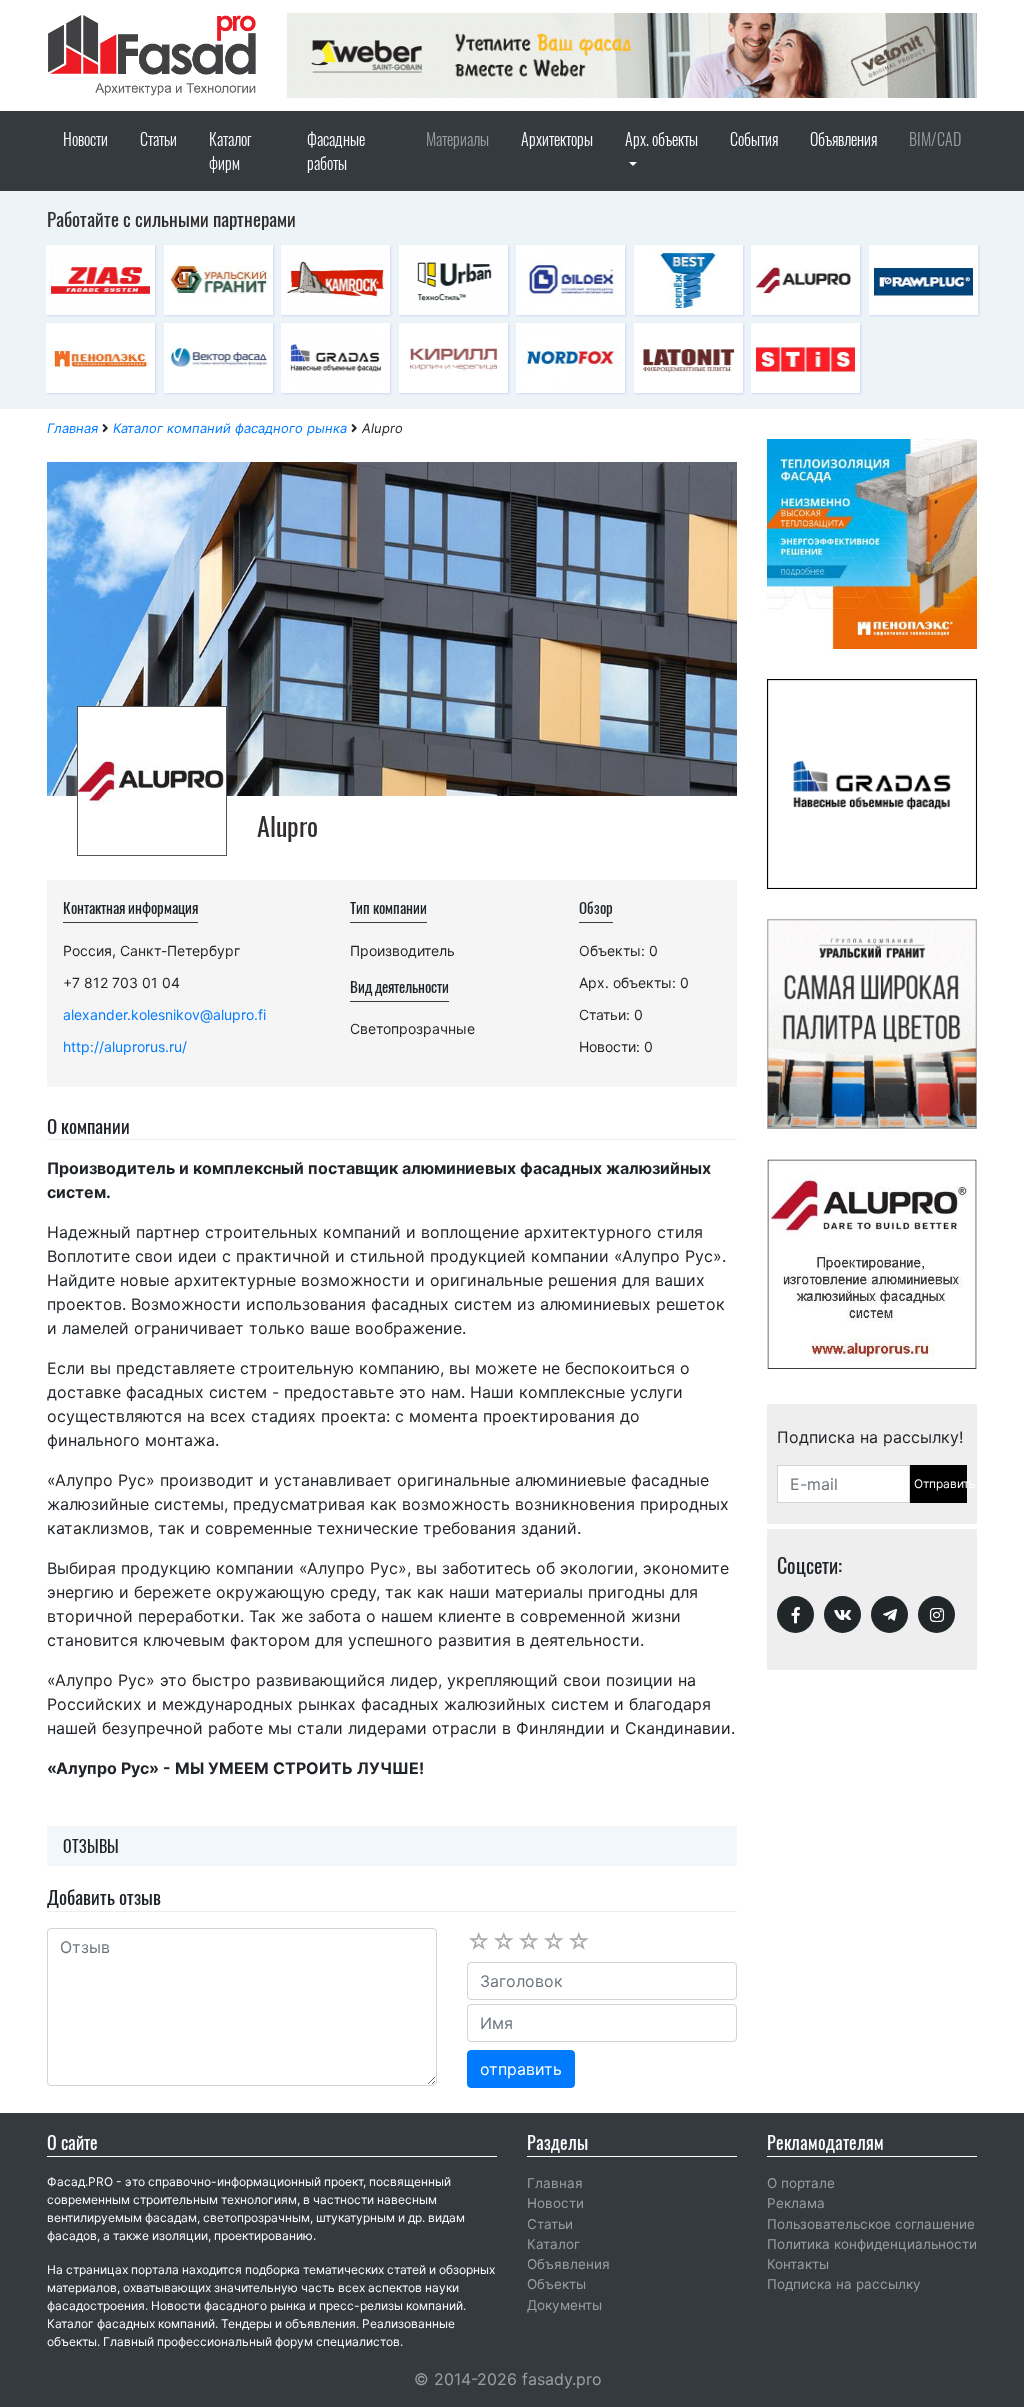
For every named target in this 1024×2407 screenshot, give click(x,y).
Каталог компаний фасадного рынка (230, 428)
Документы (564, 2305)
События (754, 139)
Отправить (940, 1483)
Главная (72, 428)
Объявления (843, 139)
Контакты (798, 2264)
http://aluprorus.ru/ (125, 1046)
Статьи (158, 139)
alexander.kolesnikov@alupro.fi (164, 1014)
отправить (521, 2069)
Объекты (556, 2284)
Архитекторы (557, 139)
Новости (85, 139)
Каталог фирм (230, 151)
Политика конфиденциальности (872, 2244)
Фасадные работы (336, 151)
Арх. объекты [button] (661, 139)
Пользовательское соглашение (871, 2224)
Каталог (553, 2244)
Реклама (796, 2203)
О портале (801, 2183)
